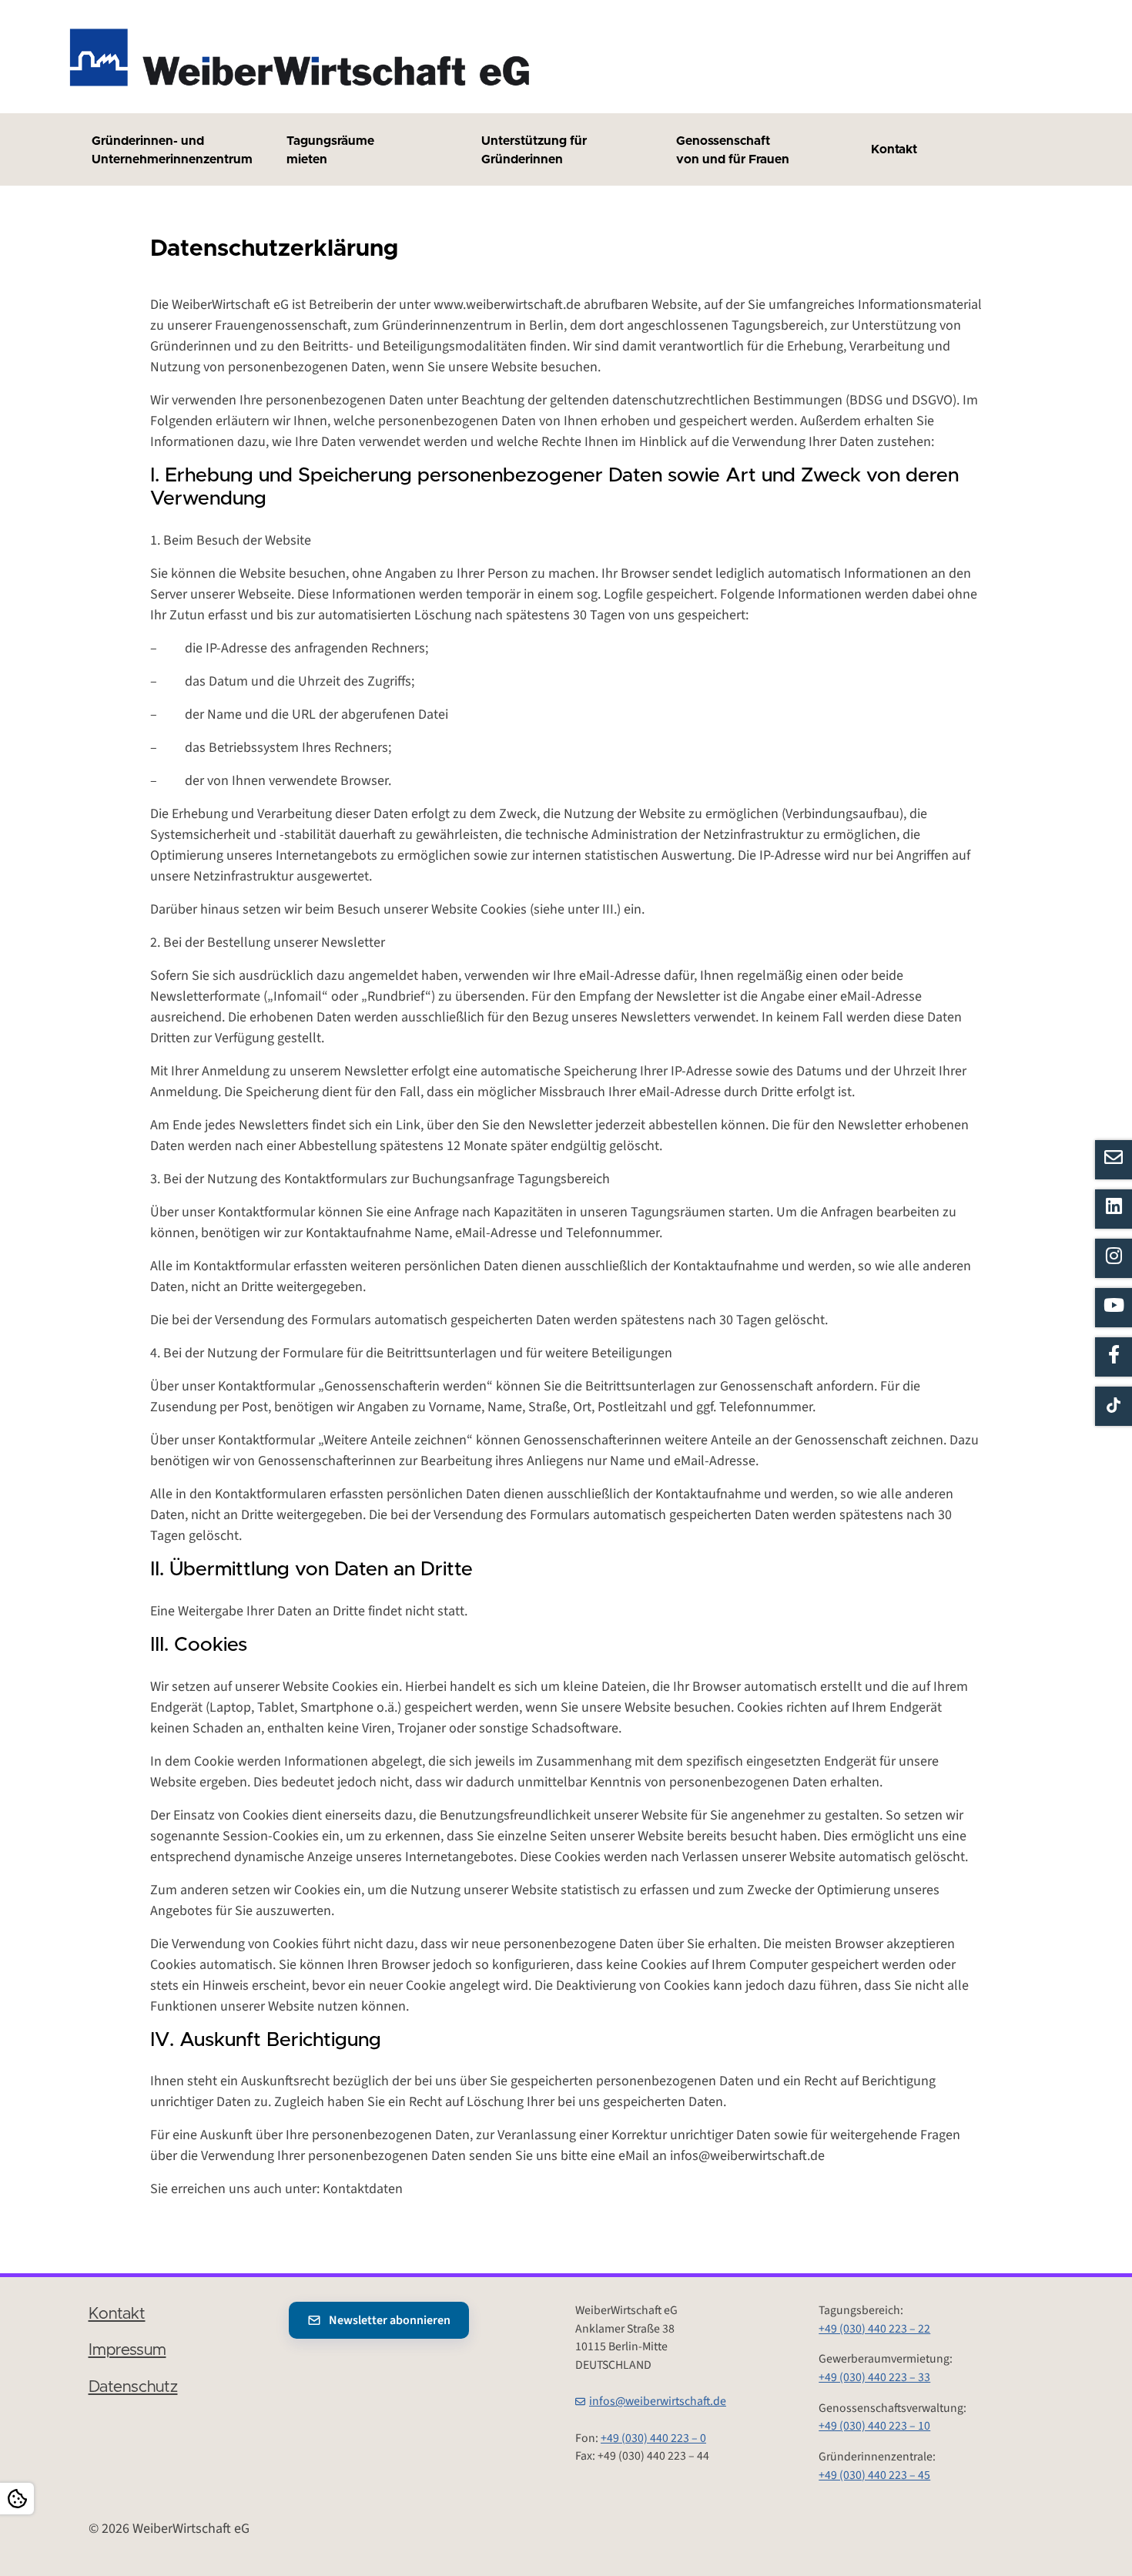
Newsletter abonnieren (390, 2320)
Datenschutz (133, 2387)
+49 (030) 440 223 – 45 (874, 2475)
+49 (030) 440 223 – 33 (874, 2377)
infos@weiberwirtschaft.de (658, 2401)
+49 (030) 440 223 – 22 (874, 2329)
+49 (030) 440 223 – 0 (653, 2438)
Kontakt (117, 2314)
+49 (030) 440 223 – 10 (874, 2426)
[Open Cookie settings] (17, 2499)
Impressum (127, 2350)
